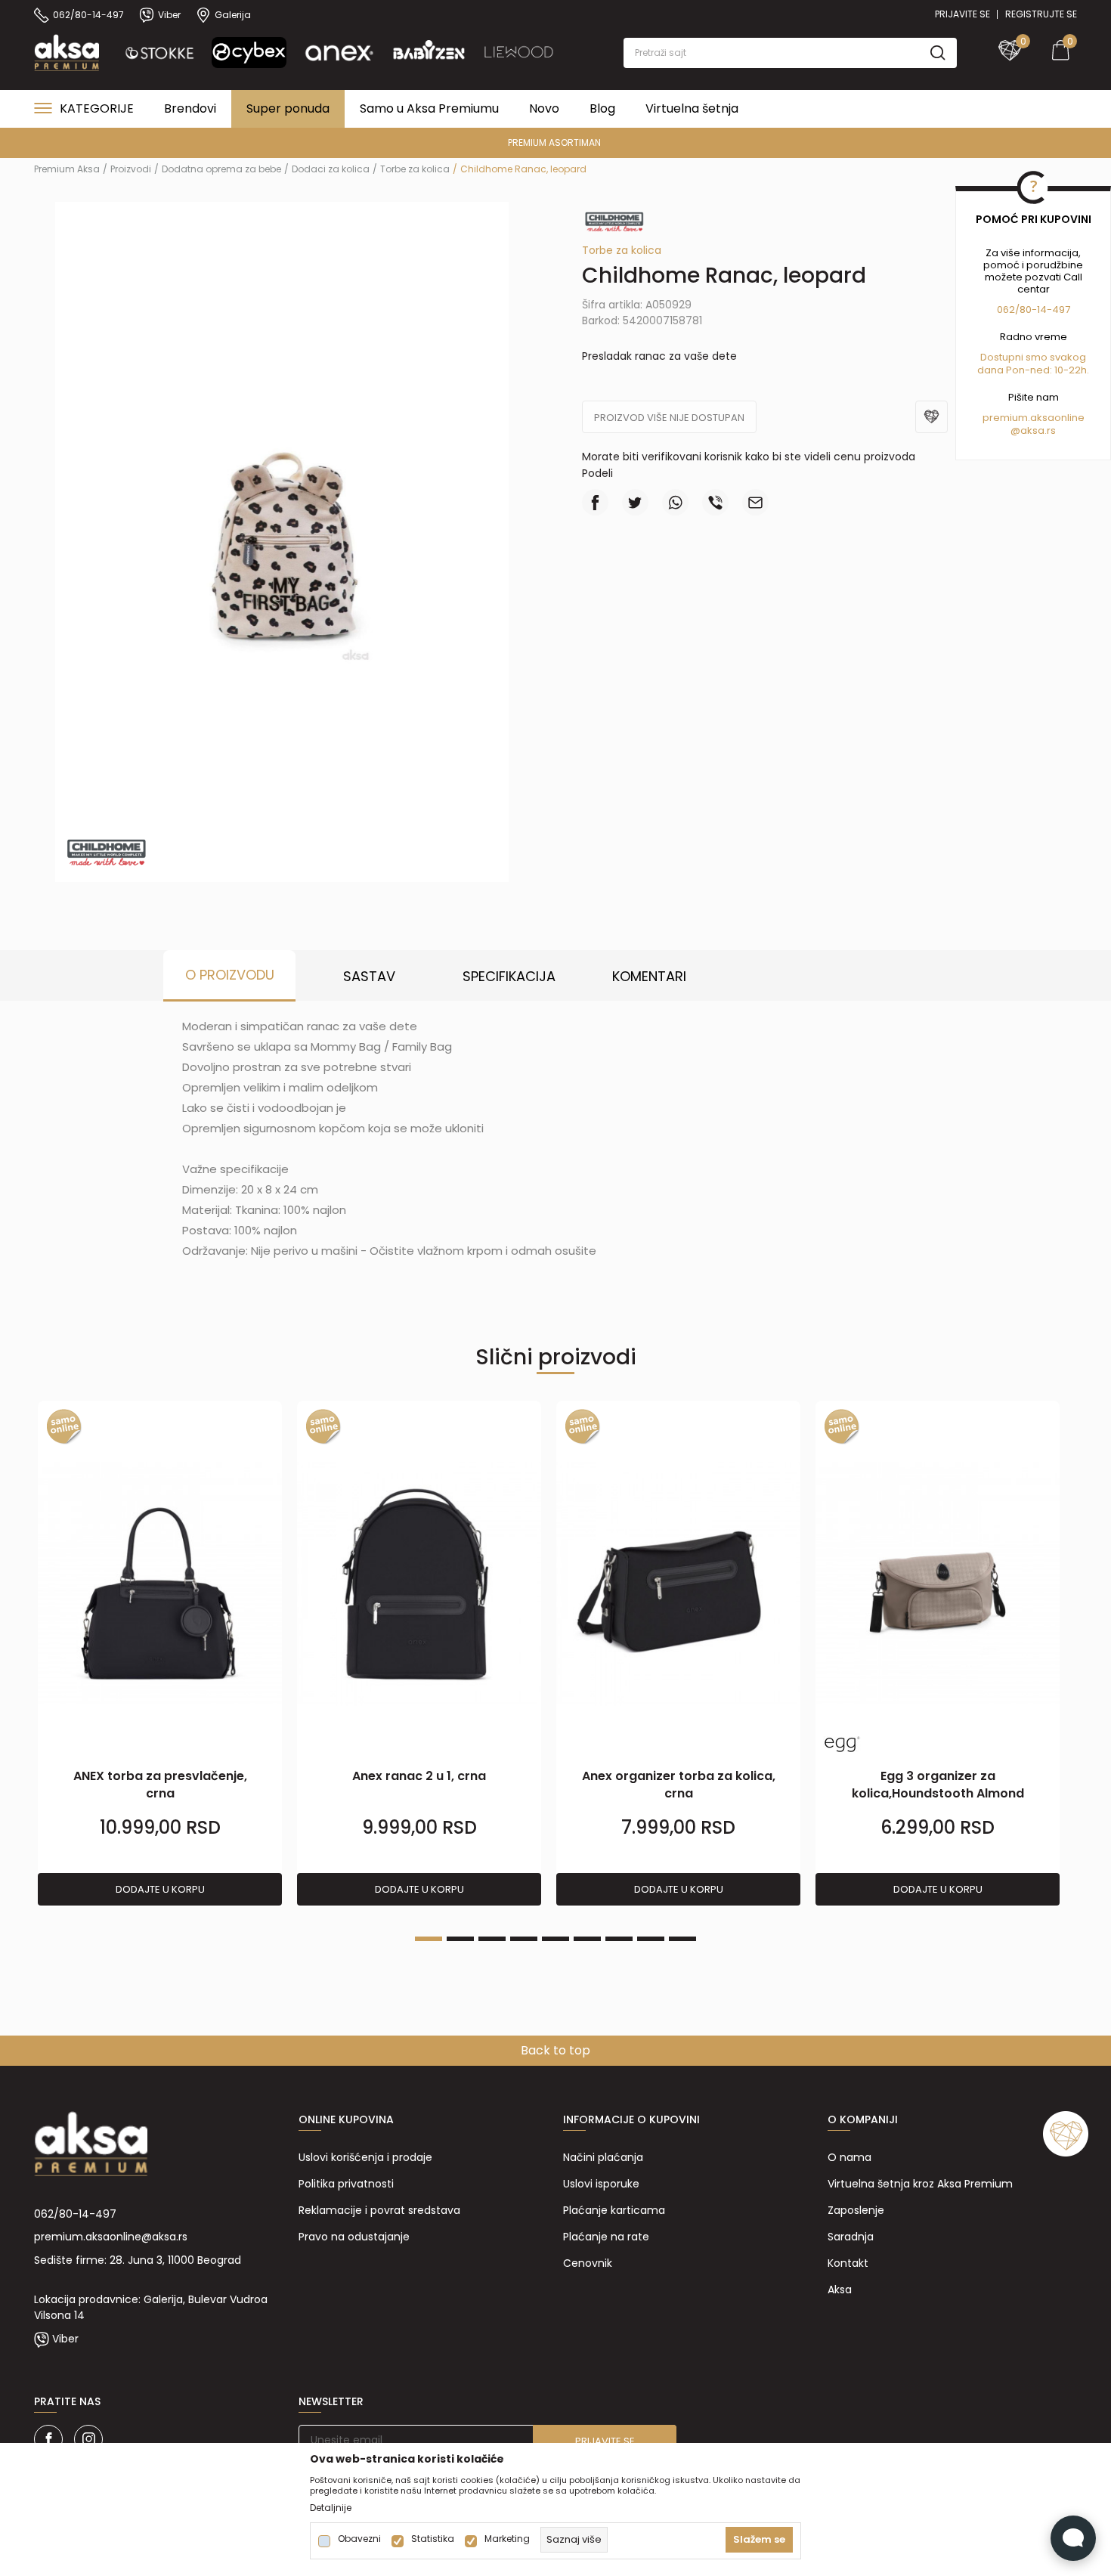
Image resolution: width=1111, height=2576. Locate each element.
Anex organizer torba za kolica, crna (679, 1785)
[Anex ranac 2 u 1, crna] (419, 1584)
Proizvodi (131, 169)
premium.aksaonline (1034, 418)
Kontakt (848, 2263)
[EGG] (842, 1744)
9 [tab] (682, 1939)
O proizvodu (230, 975)
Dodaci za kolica (331, 169)
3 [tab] (492, 1939)
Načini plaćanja (603, 2157)
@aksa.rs (1033, 430)
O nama (849, 2157)
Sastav (369, 976)
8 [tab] (651, 1939)
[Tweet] (635, 502)
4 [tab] (524, 1939)
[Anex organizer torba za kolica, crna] (678, 1584)
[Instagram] (88, 2439)
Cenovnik (588, 2263)
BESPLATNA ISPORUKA (1025, 142)
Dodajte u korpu (160, 1889)
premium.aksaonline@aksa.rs (111, 2237)
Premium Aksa (67, 169)
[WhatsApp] (675, 502)
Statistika (433, 2539)
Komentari (649, 976)
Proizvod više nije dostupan (669, 418)
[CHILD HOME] (106, 849)
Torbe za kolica (415, 169)
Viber (65, 2339)
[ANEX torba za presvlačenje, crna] (160, 1584)
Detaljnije (331, 2508)
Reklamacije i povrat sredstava (379, 2210)
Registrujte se (1041, 14)
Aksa (840, 2290)
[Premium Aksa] (67, 51)
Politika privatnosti (346, 2184)
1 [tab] (429, 1939)
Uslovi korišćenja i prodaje (365, 2157)
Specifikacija (509, 976)
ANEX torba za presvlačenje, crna (160, 1785)
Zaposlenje (856, 2210)
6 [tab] (587, 1939)
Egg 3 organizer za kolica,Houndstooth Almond (938, 1785)
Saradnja (851, 2237)
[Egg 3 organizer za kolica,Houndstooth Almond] (938, 1584)
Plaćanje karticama (614, 2210)
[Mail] (755, 502)
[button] (790, 53)
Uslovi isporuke (601, 2184)
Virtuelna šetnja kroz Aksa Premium (920, 2184)
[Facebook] (595, 502)
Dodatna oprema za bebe (221, 169)
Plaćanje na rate (606, 2237)
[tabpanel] (160, 1654)
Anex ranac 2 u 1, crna (419, 1776)
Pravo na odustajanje (354, 2237)
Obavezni (359, 2539)
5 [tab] (555, 1939)
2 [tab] (460, 1939)
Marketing (507, 2539)
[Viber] (715, 502)
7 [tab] (619, 1939)
